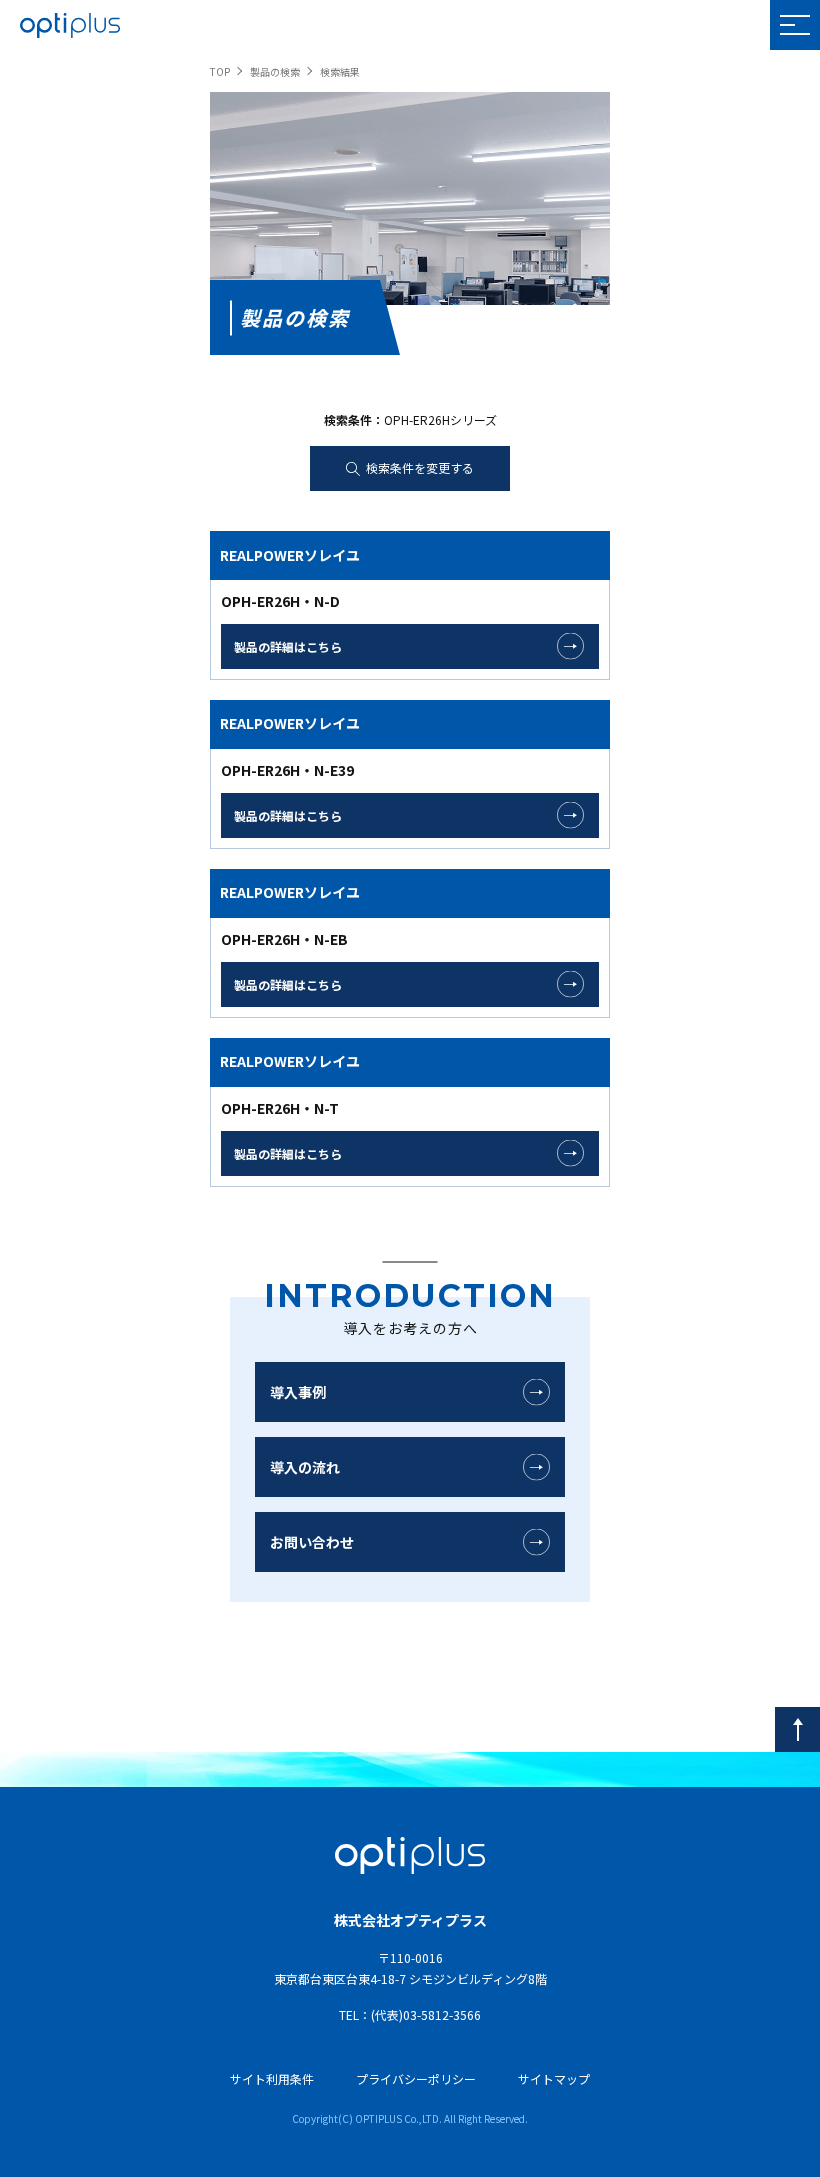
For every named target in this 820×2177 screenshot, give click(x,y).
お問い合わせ (312, 1542)
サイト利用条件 (272, 2078)
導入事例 (298, 1392)
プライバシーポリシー (416, 2078)
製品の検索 (275, 71)
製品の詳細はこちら (288, 646)
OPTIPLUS (70, 25)
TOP (220, 71)
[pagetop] (797, 1729)
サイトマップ (554, 2078)
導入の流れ (305, 1467)
